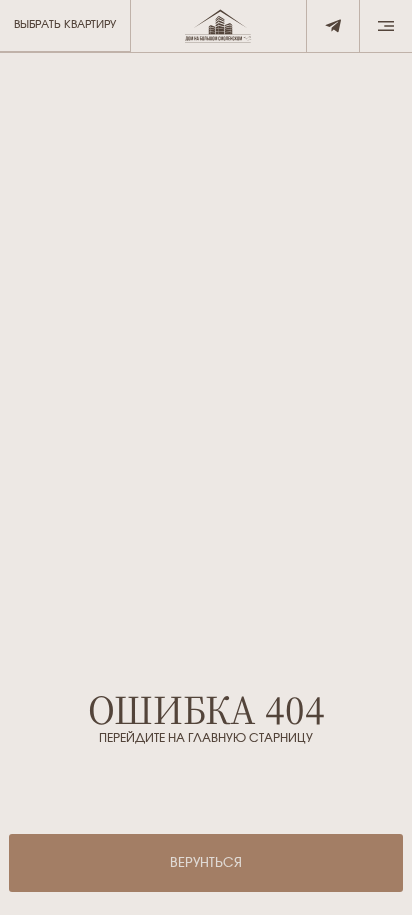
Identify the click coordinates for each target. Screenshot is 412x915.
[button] (385, 26)
